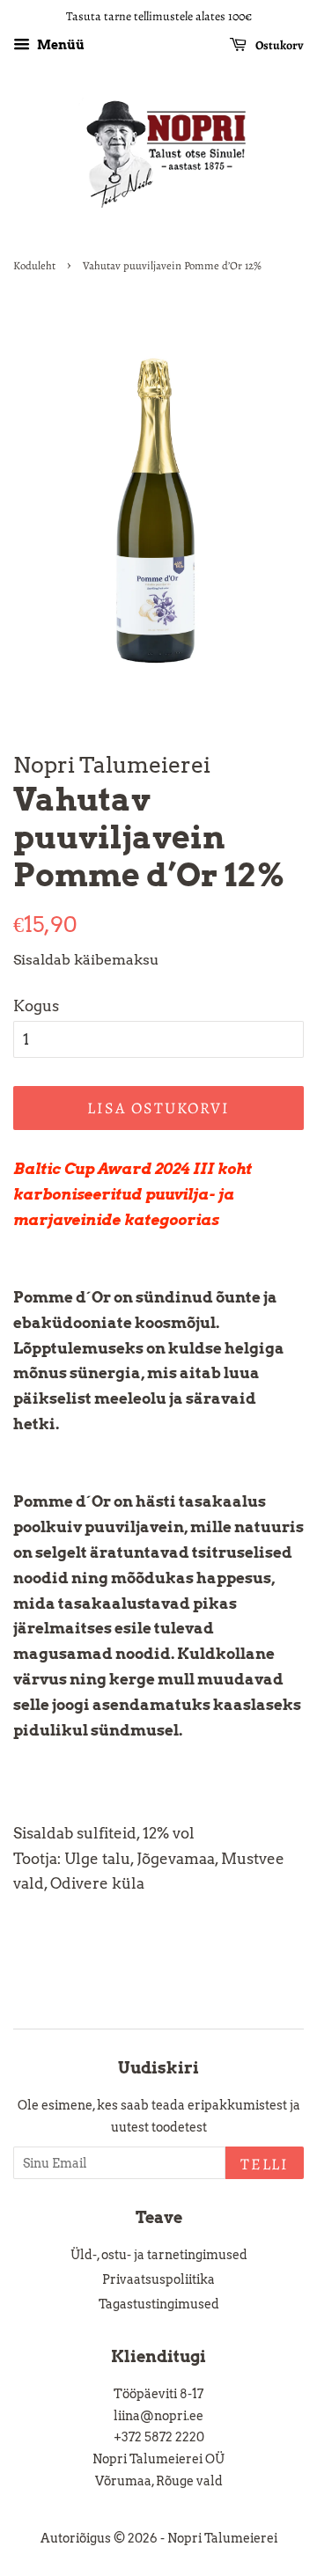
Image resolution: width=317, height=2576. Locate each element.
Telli (265, 2164)
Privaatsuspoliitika (158, 2279)
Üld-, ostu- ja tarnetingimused (159, 2255)
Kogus (36, 1006)
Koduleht (34, 265)
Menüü (59, 45)
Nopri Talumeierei (222, 2538)
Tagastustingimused (159, 2304)
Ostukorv (279, 45)
